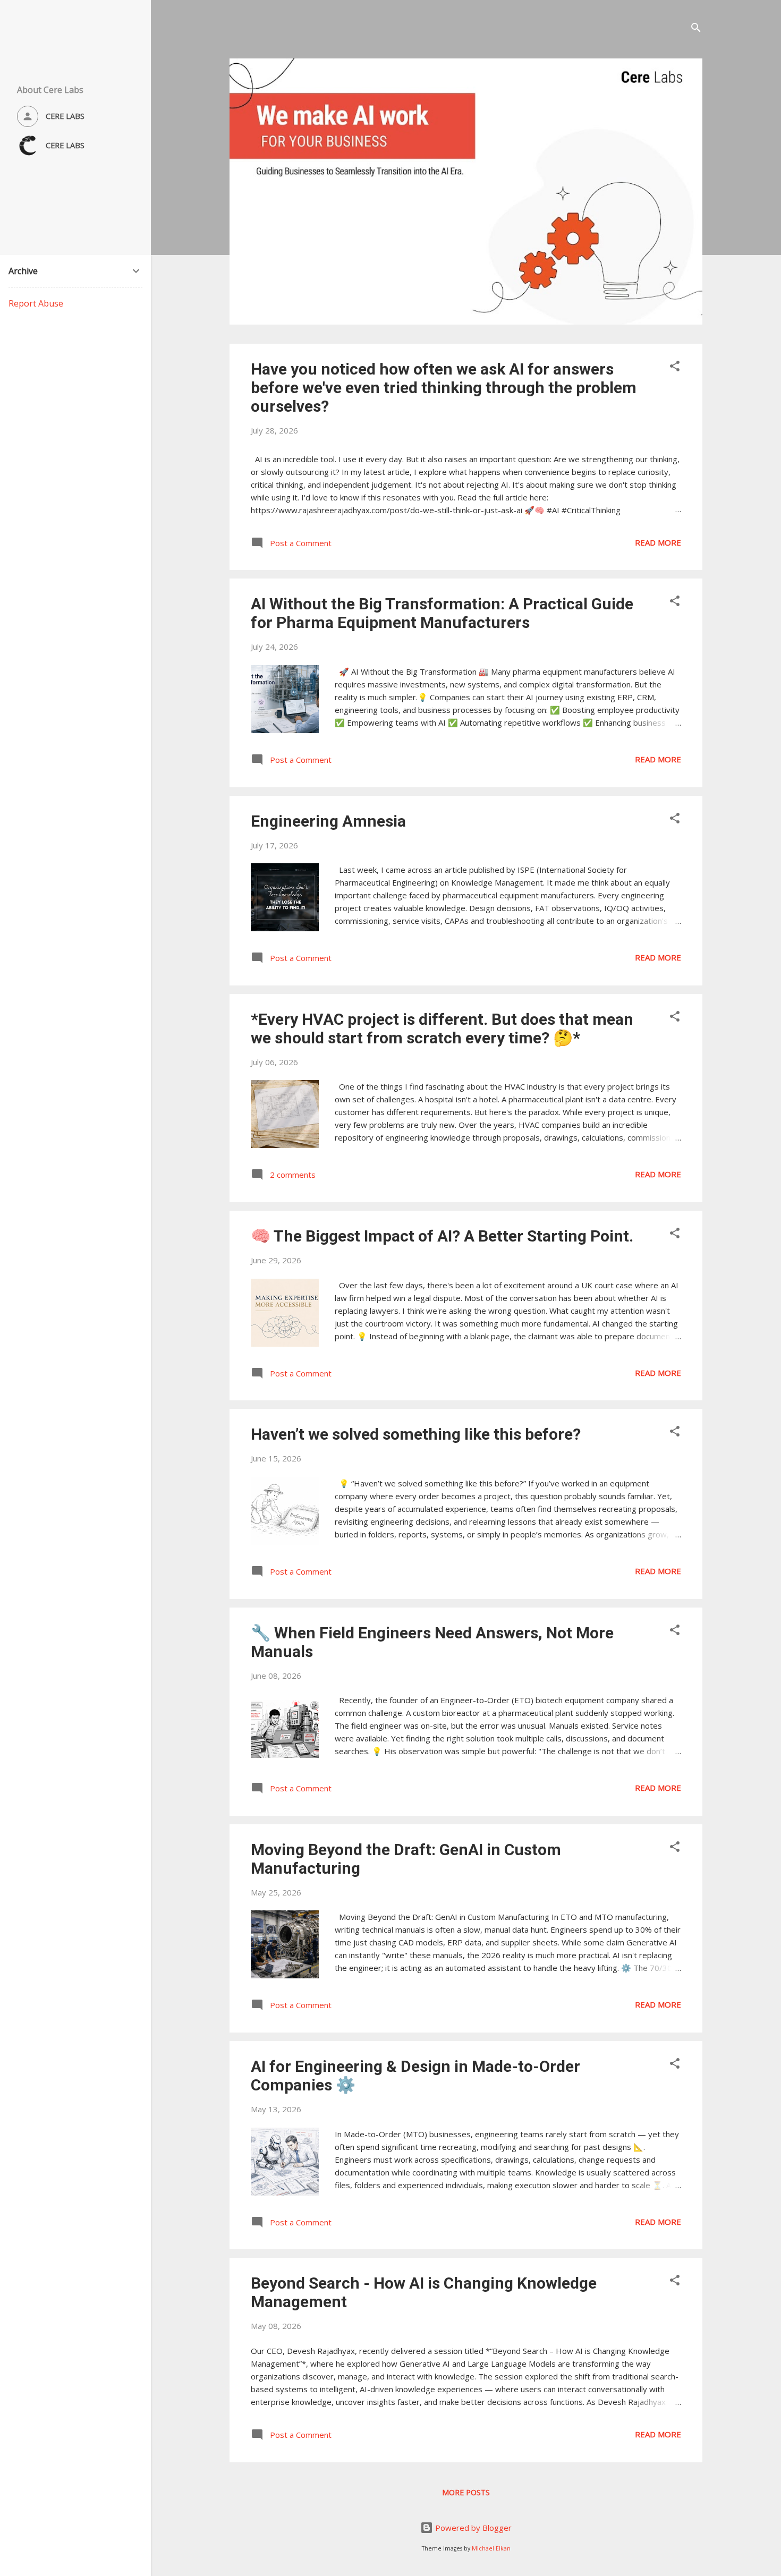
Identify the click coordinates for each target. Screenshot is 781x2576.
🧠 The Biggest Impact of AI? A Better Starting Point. (442, 1236)
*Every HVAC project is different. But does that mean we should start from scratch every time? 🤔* (442, 1028)
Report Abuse (36, 303)
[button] (675, 368)
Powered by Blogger (472, 2528)
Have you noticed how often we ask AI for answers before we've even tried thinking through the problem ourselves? (444, 388)
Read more (658, 542)
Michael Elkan (491, 2548)
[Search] (696, 29)
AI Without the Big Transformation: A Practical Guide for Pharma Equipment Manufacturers (442, 613)
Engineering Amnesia (328, 821)
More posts (466, 2492)
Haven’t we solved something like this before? (416, 1434)
